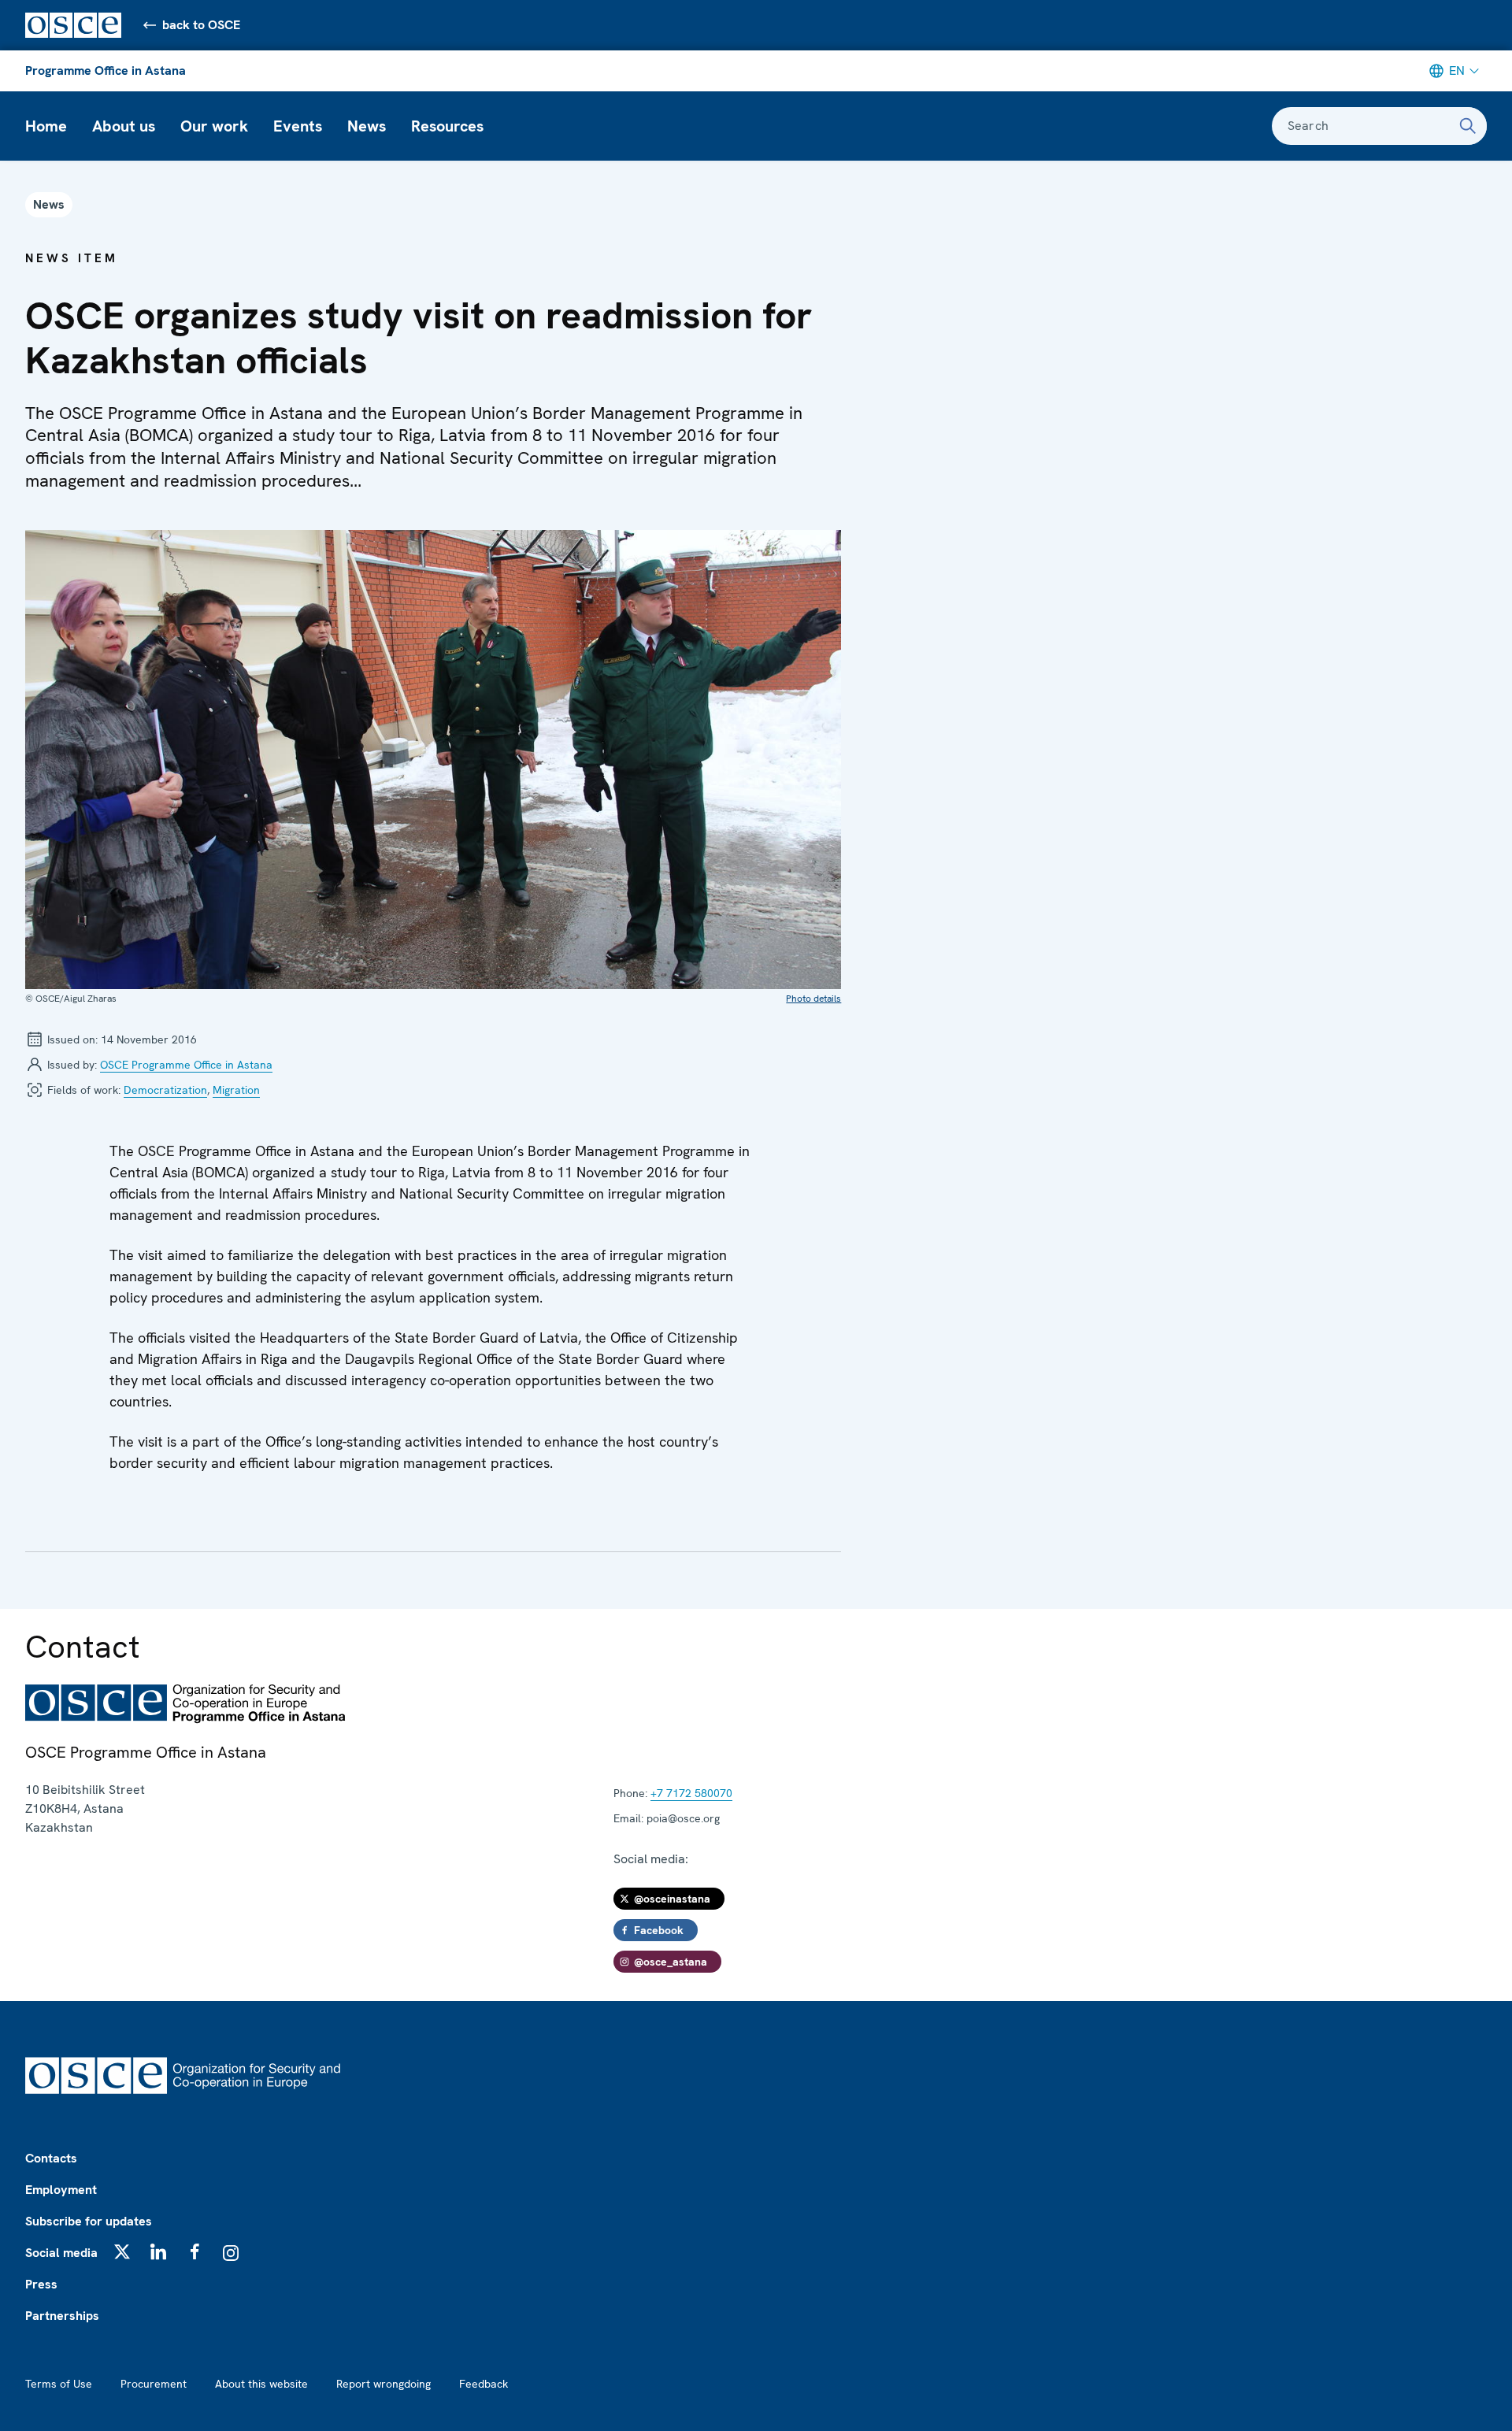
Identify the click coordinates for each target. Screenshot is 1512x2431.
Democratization (165, 1090)
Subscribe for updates (89, 2221)
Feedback (484, 2384)
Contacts (51, 2158)
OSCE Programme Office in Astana (186, 1065)
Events (298, 126)
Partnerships (62, 2316)
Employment (61, 2190)
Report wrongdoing (384, 2384)
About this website (261, 2384)
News (367, 126)
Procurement (154, 2384)
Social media (61, 2253)
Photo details (813, 999)
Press (41, 2284)
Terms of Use (59, 2384)
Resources (447, 126)
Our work (214, 126)
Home (46, 126)
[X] (122, 2251)
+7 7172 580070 (691, 1793)
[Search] (1468, 126)
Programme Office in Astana (106, 70)
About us (124, 126)
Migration (236, 1090)
